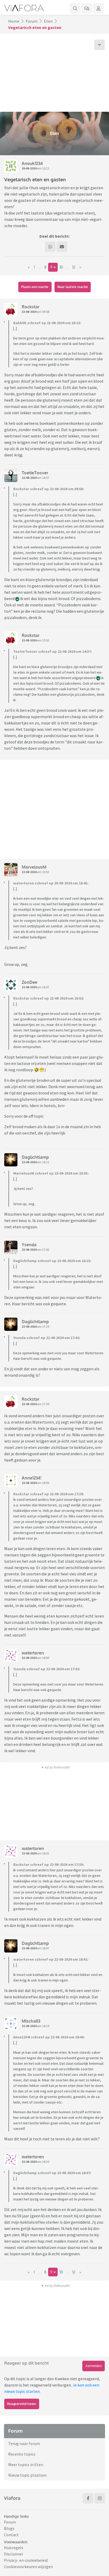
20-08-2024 (29, 168)
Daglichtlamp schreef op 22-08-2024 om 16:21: (52, 1261)
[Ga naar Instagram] (100, 2498)
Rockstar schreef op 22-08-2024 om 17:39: (49, 1494)
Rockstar (31, 307)
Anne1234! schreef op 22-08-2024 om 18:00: (49, 2037)
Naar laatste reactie (73, 287)
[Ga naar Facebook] (88, 2498)
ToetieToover (35, 473)
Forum (32, 21)
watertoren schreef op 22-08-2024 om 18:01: (51, 1959)
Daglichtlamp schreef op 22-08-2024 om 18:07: (52, 2173)
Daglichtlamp (35, 1157)
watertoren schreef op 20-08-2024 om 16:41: (51, 883)
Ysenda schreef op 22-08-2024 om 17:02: (47, 1338)
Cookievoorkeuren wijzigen (28, 2567)
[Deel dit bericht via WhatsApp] (50, 247)
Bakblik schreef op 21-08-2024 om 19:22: (47, 323)
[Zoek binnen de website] (75, 8)
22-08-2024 (29, 312)
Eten (48, 21)
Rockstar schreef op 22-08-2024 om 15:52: (49, 998)
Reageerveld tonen (22, 2404)
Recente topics (22, 2454)
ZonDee (29, 982)
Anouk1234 (32, 163)
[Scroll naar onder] (99, 45)
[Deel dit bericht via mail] (62, 247)
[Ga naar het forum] (87, 8)
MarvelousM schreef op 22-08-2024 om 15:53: (51, 1173)
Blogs (9, 2528)
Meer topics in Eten (26, 2465)
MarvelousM (34, 867)
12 (74, 267)
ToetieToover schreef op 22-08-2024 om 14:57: (53, 651)
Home (14, 21)
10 (61, 267)
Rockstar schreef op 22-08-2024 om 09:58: (49, 489)
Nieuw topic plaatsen (27, 2475)
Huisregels (14, 2548)
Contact (11, 2535)
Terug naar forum (24, 2443)
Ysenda (29, 1245)
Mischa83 (31, 2021)
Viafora (12, 2498)
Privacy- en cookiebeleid (26, 2560)
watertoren (33, 1653)
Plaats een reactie (35, 287)
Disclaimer (14, 2554)
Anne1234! (31, 1478)
